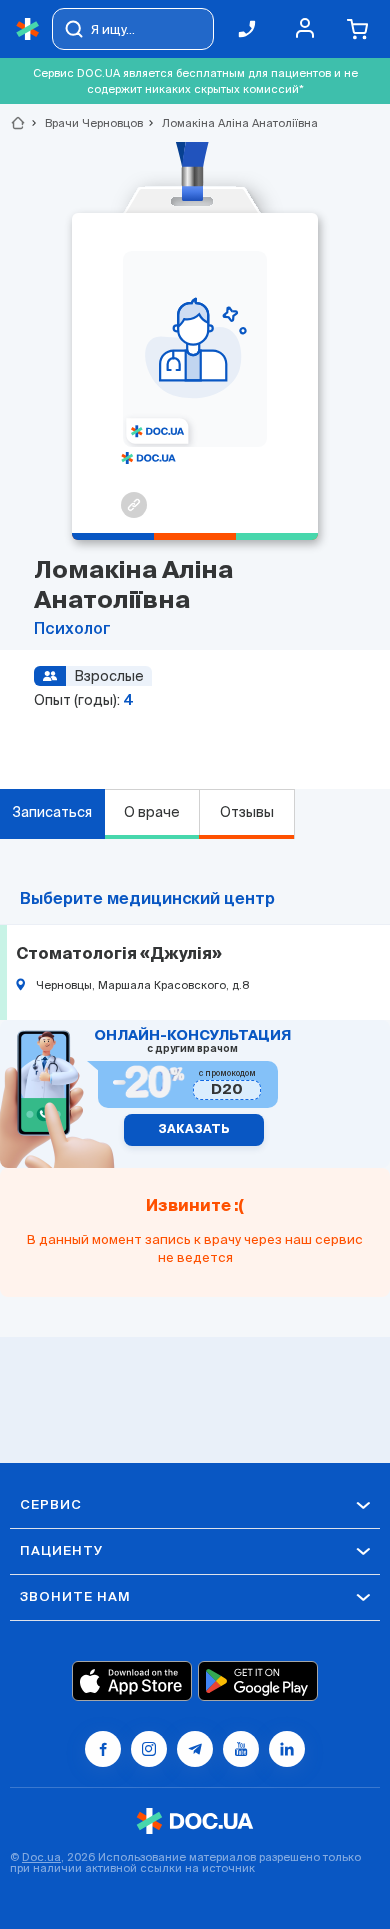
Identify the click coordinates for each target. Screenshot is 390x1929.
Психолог (72, 630)
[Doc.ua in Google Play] (258, 1681)
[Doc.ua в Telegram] (195, 1749)
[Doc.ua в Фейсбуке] (103, 1749)
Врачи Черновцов (85, 123)
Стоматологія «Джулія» (119, 955)
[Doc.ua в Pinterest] (287, 1749)
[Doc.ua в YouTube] (241, 1749)
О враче (152, 812)
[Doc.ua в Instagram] (149, 1749)
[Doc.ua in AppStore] (132, 1681)
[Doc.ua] (28, 29)
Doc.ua (41, 1857)
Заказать (194, 1130)
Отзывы (247, 812)
